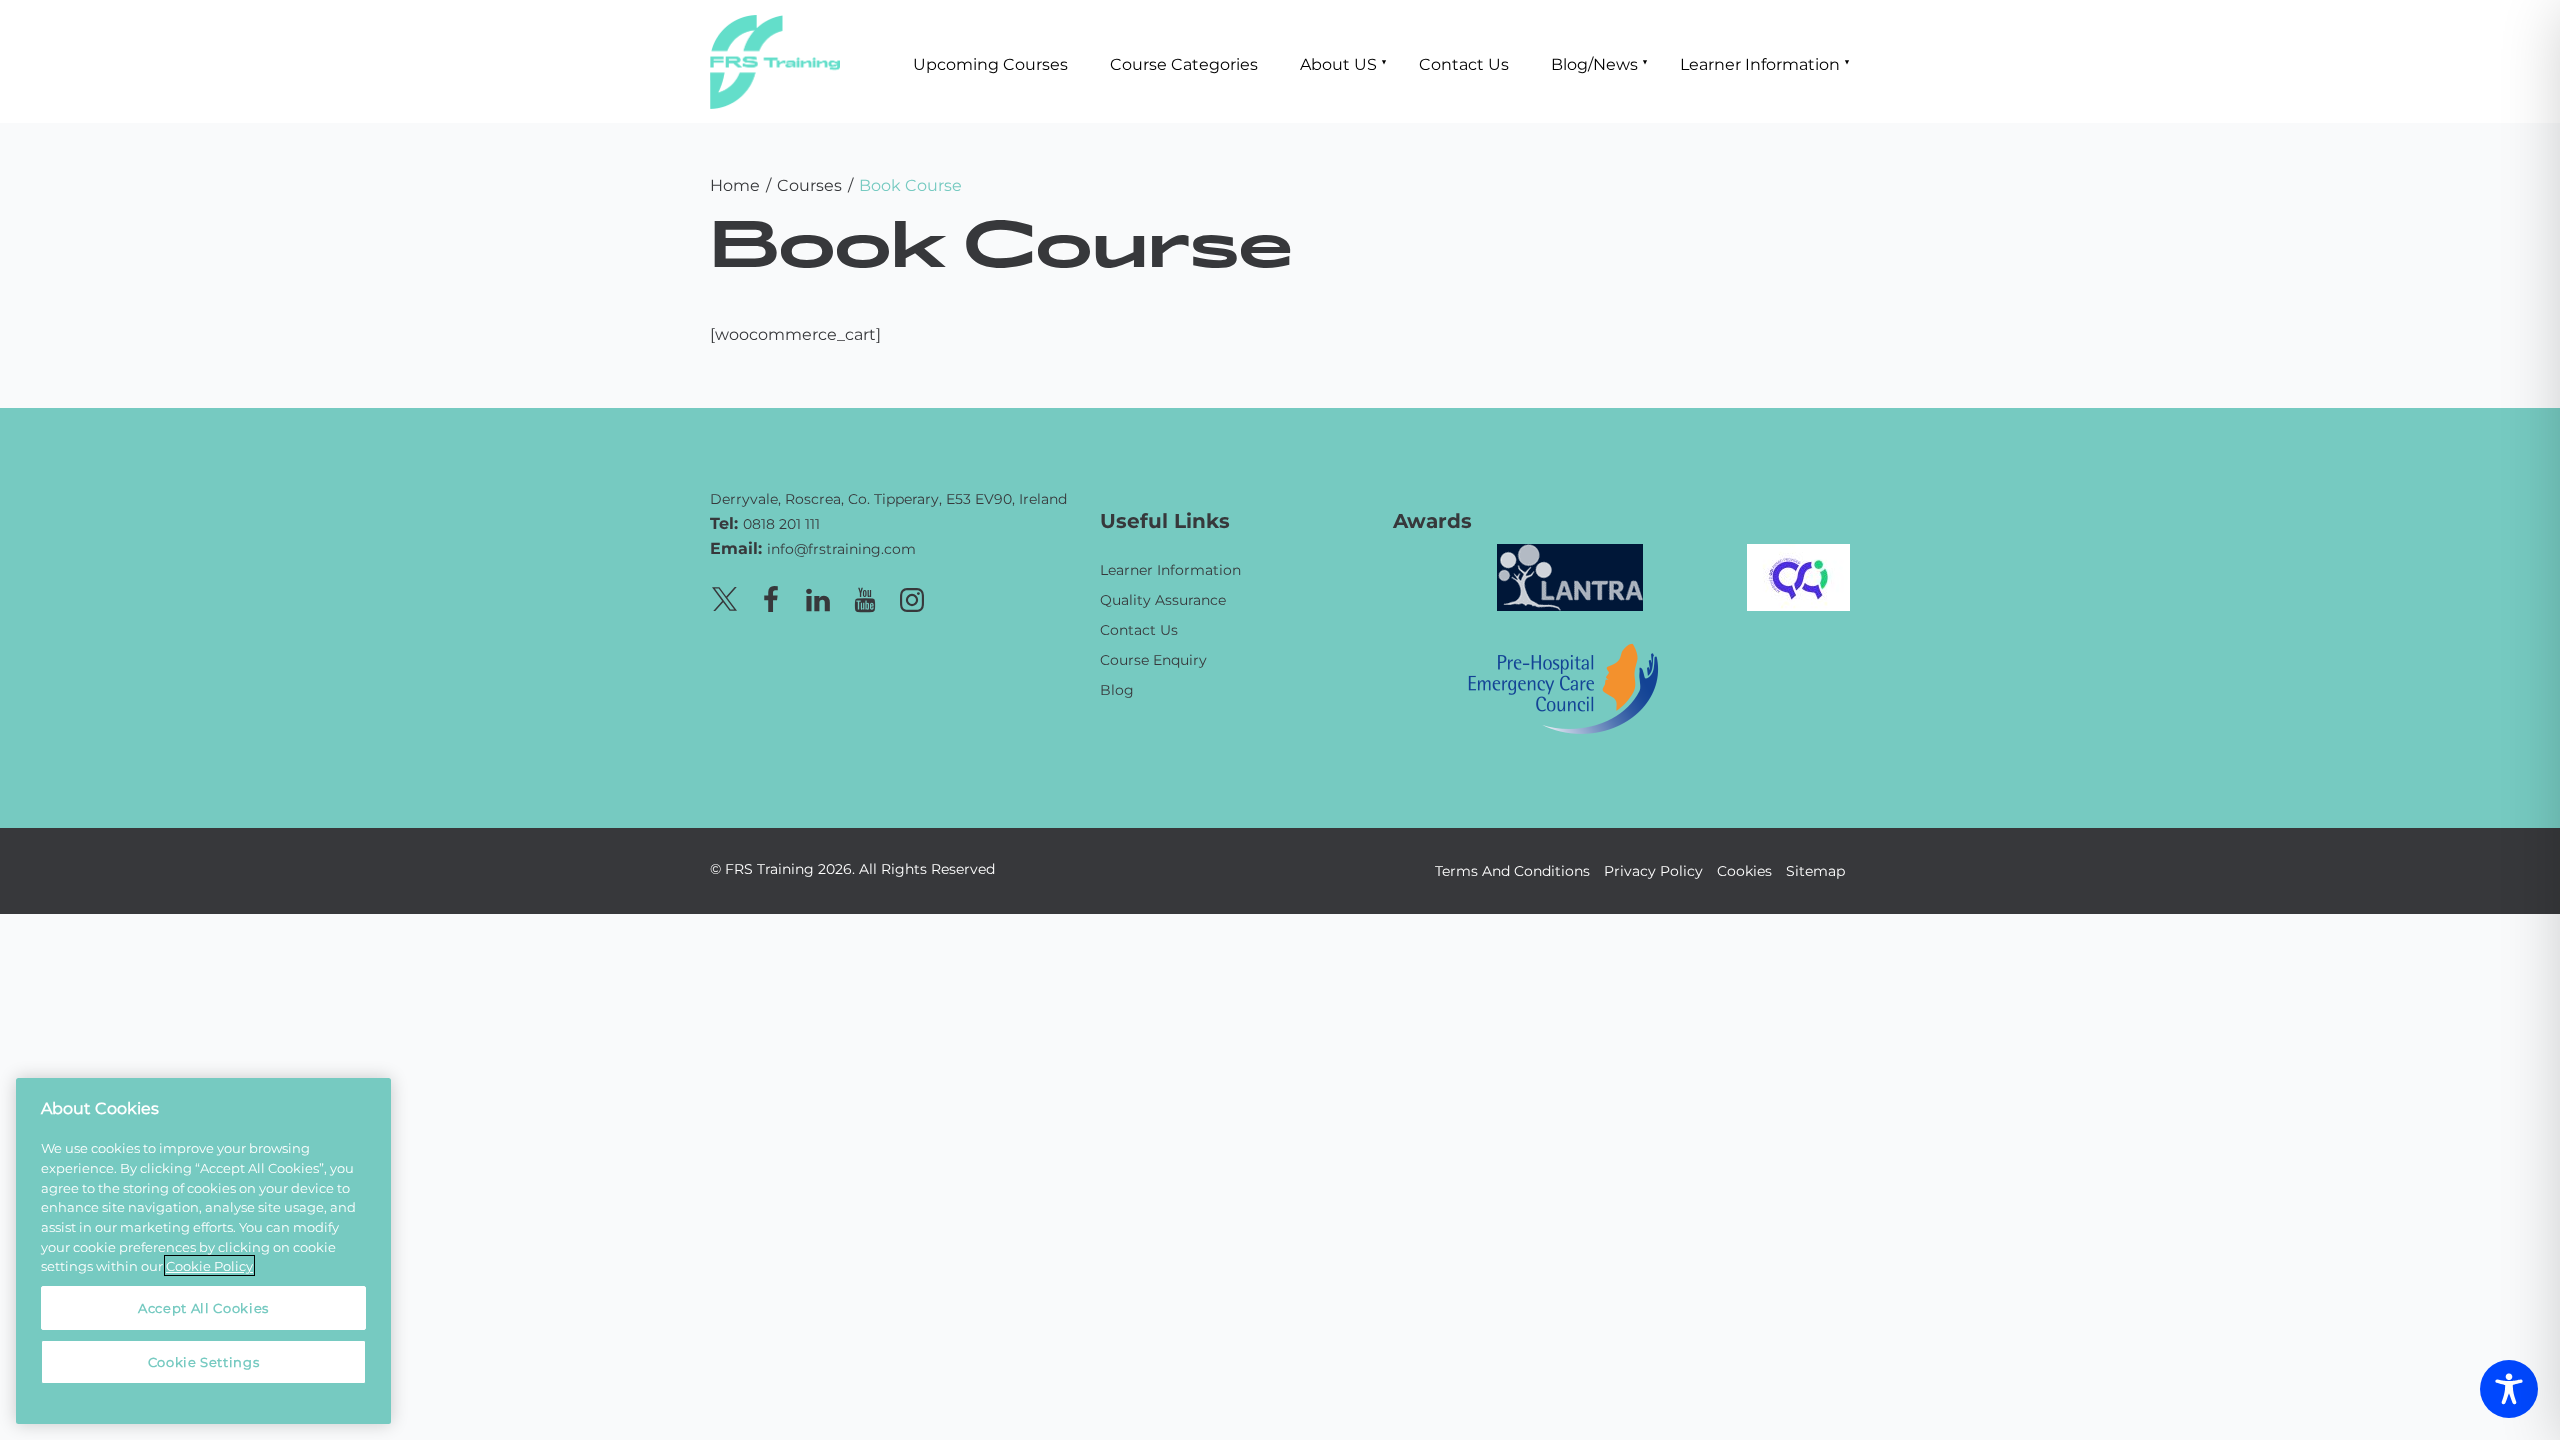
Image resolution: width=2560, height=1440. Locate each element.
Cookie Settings (204, 1361)
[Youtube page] (865, 596)
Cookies (1744, 870)
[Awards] (1570, 575)
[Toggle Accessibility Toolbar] (2509, 1389)
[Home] (890, 470)
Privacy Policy (1653, 870)
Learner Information (1760, 63)
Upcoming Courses (990, 63)
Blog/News (1594, 63)
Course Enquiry (1153, 659)
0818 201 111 (781, 523)
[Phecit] (1563, 686)
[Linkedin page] (818, 596)
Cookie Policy (209, 1265)
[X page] (724, 596)
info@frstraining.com (841, 548)
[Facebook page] (771, 596)
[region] (203, 1251)
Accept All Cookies (203, 1307)
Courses (809, 184)
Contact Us (1464, 63)
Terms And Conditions (1512, 870)
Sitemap (1815, 870)
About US (1338, 63)
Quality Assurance (1163, 599)
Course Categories (1184, 63)
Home (735, 184)
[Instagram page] (912, 596)
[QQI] (1798, 575)
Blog (1117, 689)
